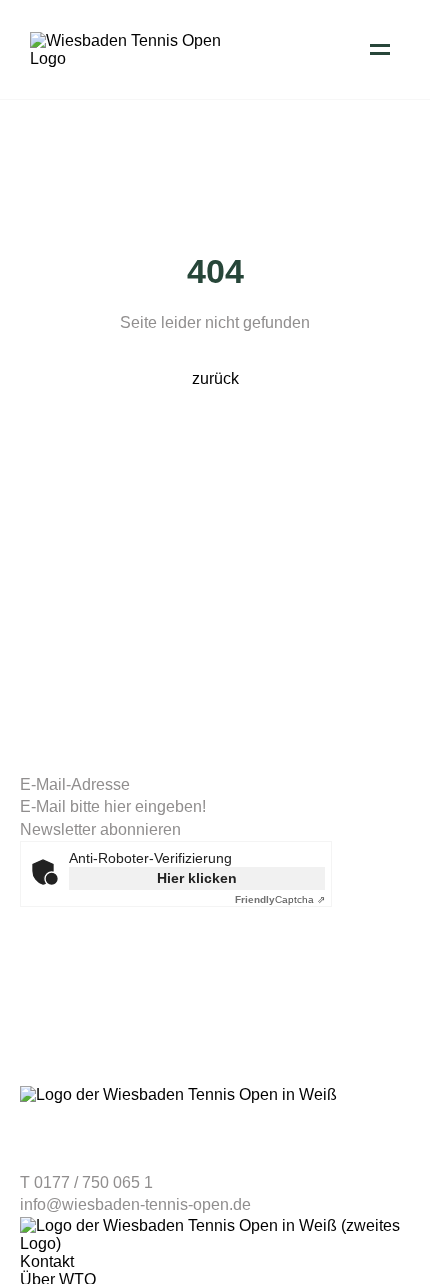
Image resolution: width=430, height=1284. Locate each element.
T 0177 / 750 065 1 (86, 1182)
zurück (215, 378)
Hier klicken (197, 878)
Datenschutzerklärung (87, 1033)
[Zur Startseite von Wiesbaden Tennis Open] (130, 58)
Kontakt (47, 1261)
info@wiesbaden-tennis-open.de (135, 1204)
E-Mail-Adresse (75, 784)
